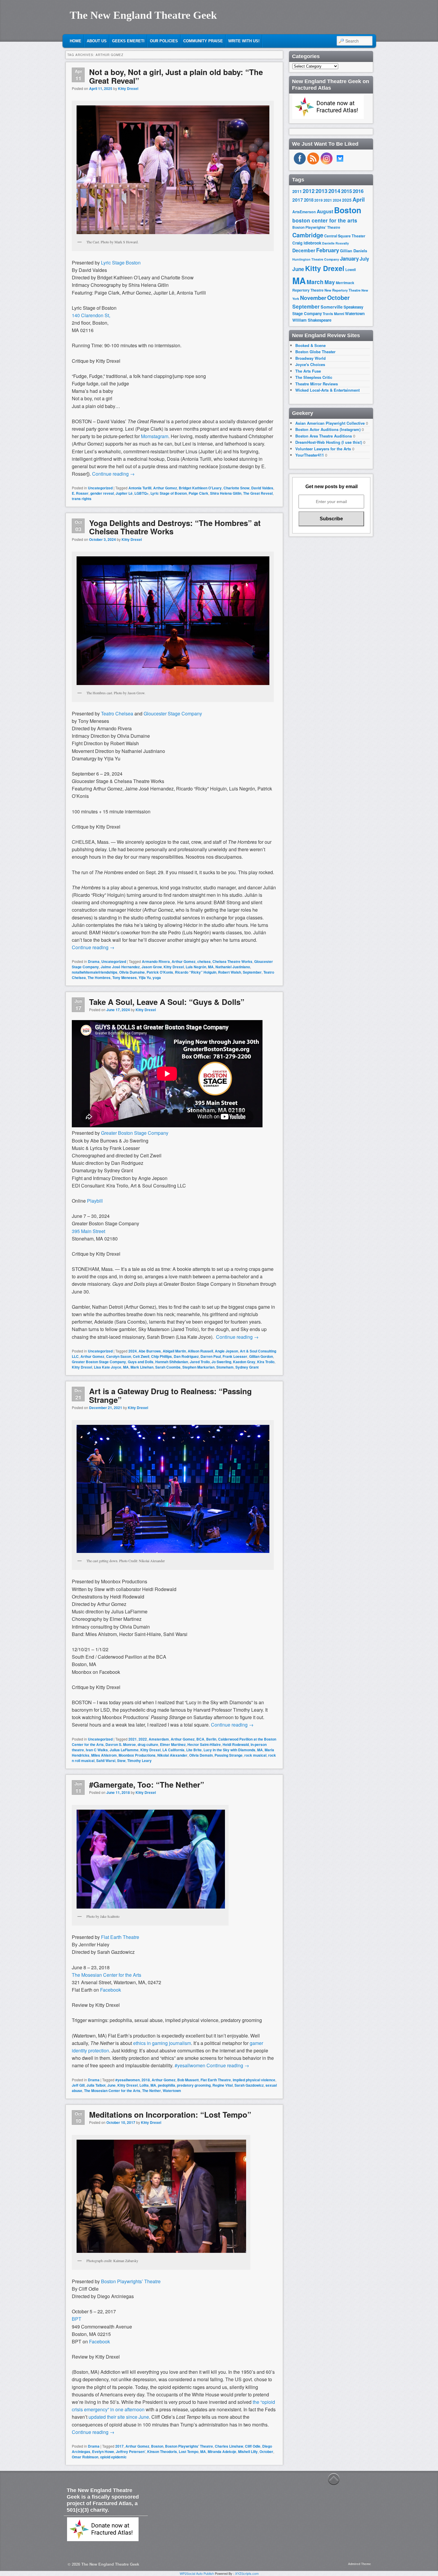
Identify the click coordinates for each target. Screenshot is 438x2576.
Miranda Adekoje (222, 2452)
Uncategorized (100, 488)
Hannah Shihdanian (172, 1362)
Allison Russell (200, 1351)
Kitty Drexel (128, 88)
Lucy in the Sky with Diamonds (229, 1750)
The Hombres (99, 978)
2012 (309, 191)
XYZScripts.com (247, 2573)
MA (211, 967)
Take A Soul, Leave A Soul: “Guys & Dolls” (167, 1002)
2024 (133, 1351)
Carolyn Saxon (119, 1356)
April (359, 200)
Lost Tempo (189, 2452)
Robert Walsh (230, 972)
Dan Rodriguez (186, 1356)
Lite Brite (194, 1750)
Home (76, 41)
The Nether (152, 2091)
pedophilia (167, 2085)
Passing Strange (229, 1755)
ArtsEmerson (304, 212)
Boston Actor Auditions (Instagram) (328, 429)
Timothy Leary (139, 1761)
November (313, 298)
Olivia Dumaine (132, 972)
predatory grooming (194, 2085)
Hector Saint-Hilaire (204, 1744)
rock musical (255, 1755)
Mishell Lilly (248, 2452)
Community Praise (203, 41)
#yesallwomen (128, 2080)
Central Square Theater (345, 236)
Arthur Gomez (165, 488)
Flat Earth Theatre (120, 1937)
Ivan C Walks (97, 1750)
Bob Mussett (188, 2080)
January (349, 259)
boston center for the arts (325, 220)
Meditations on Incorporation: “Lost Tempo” (170, 2115)
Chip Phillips (161, 1356)
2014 (334, 191)
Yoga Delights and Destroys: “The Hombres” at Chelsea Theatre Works (175, 527)
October (266, 2452)
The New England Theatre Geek (143, 15)
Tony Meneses (125, 978)
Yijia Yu (145, 978)
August (325, 211)
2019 (319, 200)
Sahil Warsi (106, 1761)
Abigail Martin (174, 1351)
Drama (94, 961)
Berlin (211, 1739)
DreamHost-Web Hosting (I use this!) (329, 442)
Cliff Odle (253, 2446)
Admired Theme (359, 2564)
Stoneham (225, 1367)
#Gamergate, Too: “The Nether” (147, 1784)
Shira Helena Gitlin (226, 493)
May (330, 282)
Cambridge (308, 235)
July (364, 259)
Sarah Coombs (168, 1367)
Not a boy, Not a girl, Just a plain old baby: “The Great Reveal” (176, 76)
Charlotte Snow (236, 488)
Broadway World (310, 358)
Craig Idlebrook (307, 243)
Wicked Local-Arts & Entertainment (327, 390)
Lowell (351, 270)
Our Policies (164, 41)
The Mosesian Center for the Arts (112, 2091)
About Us (97, 41)
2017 (119, 2446)
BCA (200, 1739)
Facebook (111, 1990)
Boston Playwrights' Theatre (189, 2446)
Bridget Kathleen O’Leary (200, 488)
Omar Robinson (85, 2457)
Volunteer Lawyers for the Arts (323, 449)
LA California (173, 1750)
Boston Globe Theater (315, 352)
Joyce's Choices (310, 364)
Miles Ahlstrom (104, 1755)
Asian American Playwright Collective (330, 423)
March (315, 282)
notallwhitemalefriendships (95, 972)
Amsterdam (159, 1739)
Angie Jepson (226, 1351)
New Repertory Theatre (343, 290)
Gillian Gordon (261, 1356)
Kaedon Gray (244, 1362)
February (328, 250)
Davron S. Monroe (121, 1744)
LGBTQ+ (142, 493)
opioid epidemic (113, 2457)
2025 (347, 200)
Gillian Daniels (354, 251)
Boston (157, 2446)
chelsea (204, 961)
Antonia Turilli (140, 488)
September (252, 972)
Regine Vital (223, 2085)
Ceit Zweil (141, 1356)
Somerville (332, 307)
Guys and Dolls (141, 1362)
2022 (143, 1739)
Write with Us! (244, 41)
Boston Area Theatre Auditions (324, 436)
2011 (297, 191)
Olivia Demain (201, 1755)
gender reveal (102, 493)
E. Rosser (80, 493)
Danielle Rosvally (336, 243)
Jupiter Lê (124, 493)
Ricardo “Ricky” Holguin (196, 972)
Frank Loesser (235, 1356)
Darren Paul (211, 1356)
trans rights (82, 499)
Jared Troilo (200, 1362)
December (304, 250)
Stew (121, 1761)
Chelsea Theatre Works (232, 961)
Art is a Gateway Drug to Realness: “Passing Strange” (170, 1395)
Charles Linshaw (229, 2446)
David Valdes (262, 488)
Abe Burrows (150, 1351)
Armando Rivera (156, 961)
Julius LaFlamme (124, 1750)
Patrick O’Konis (160, 972)
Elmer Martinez (173, 1744)
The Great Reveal (258, 493)
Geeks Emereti (128, 41)
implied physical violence (254, 2080)
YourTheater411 (310, 455)
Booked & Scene (310, 345)
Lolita (144, 2085)
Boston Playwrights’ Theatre (131, 2281)
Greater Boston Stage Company (99, 1362)
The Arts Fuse (308, 371)
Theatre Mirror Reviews (317, 384)
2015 (347, 191)
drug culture (148, 1744)
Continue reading (113, 474)
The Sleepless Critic (314, 377)
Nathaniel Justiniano (233, 967)
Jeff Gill (78, 2085)
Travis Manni (333, 314)
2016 (358, 191)
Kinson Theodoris (162, 2452)
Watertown (172, 2091)
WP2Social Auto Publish (197, 2573)
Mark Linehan (142, 1367)
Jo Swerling (221, 1362)
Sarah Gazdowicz (249, 2085)
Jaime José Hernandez (120, 967)
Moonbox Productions (137, 1755)
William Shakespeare (312, 320)
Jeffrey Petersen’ (131, 2452)
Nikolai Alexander (172, 1755)
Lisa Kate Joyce (108, 1367)
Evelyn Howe (103, 2452)
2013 (321, 191)
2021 (133, 1739)
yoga (157, 978)
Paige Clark (198, 493)
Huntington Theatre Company (316, 259)
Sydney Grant (247, 1367)
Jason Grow (152, 967)
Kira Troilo (266, 1362)
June (111, 2085)
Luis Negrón (196, 967)
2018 (146, 2080)
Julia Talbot (96, 2085)
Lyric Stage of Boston (169, 493)
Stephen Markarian (198, 1367)
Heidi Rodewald (236, 1744)
